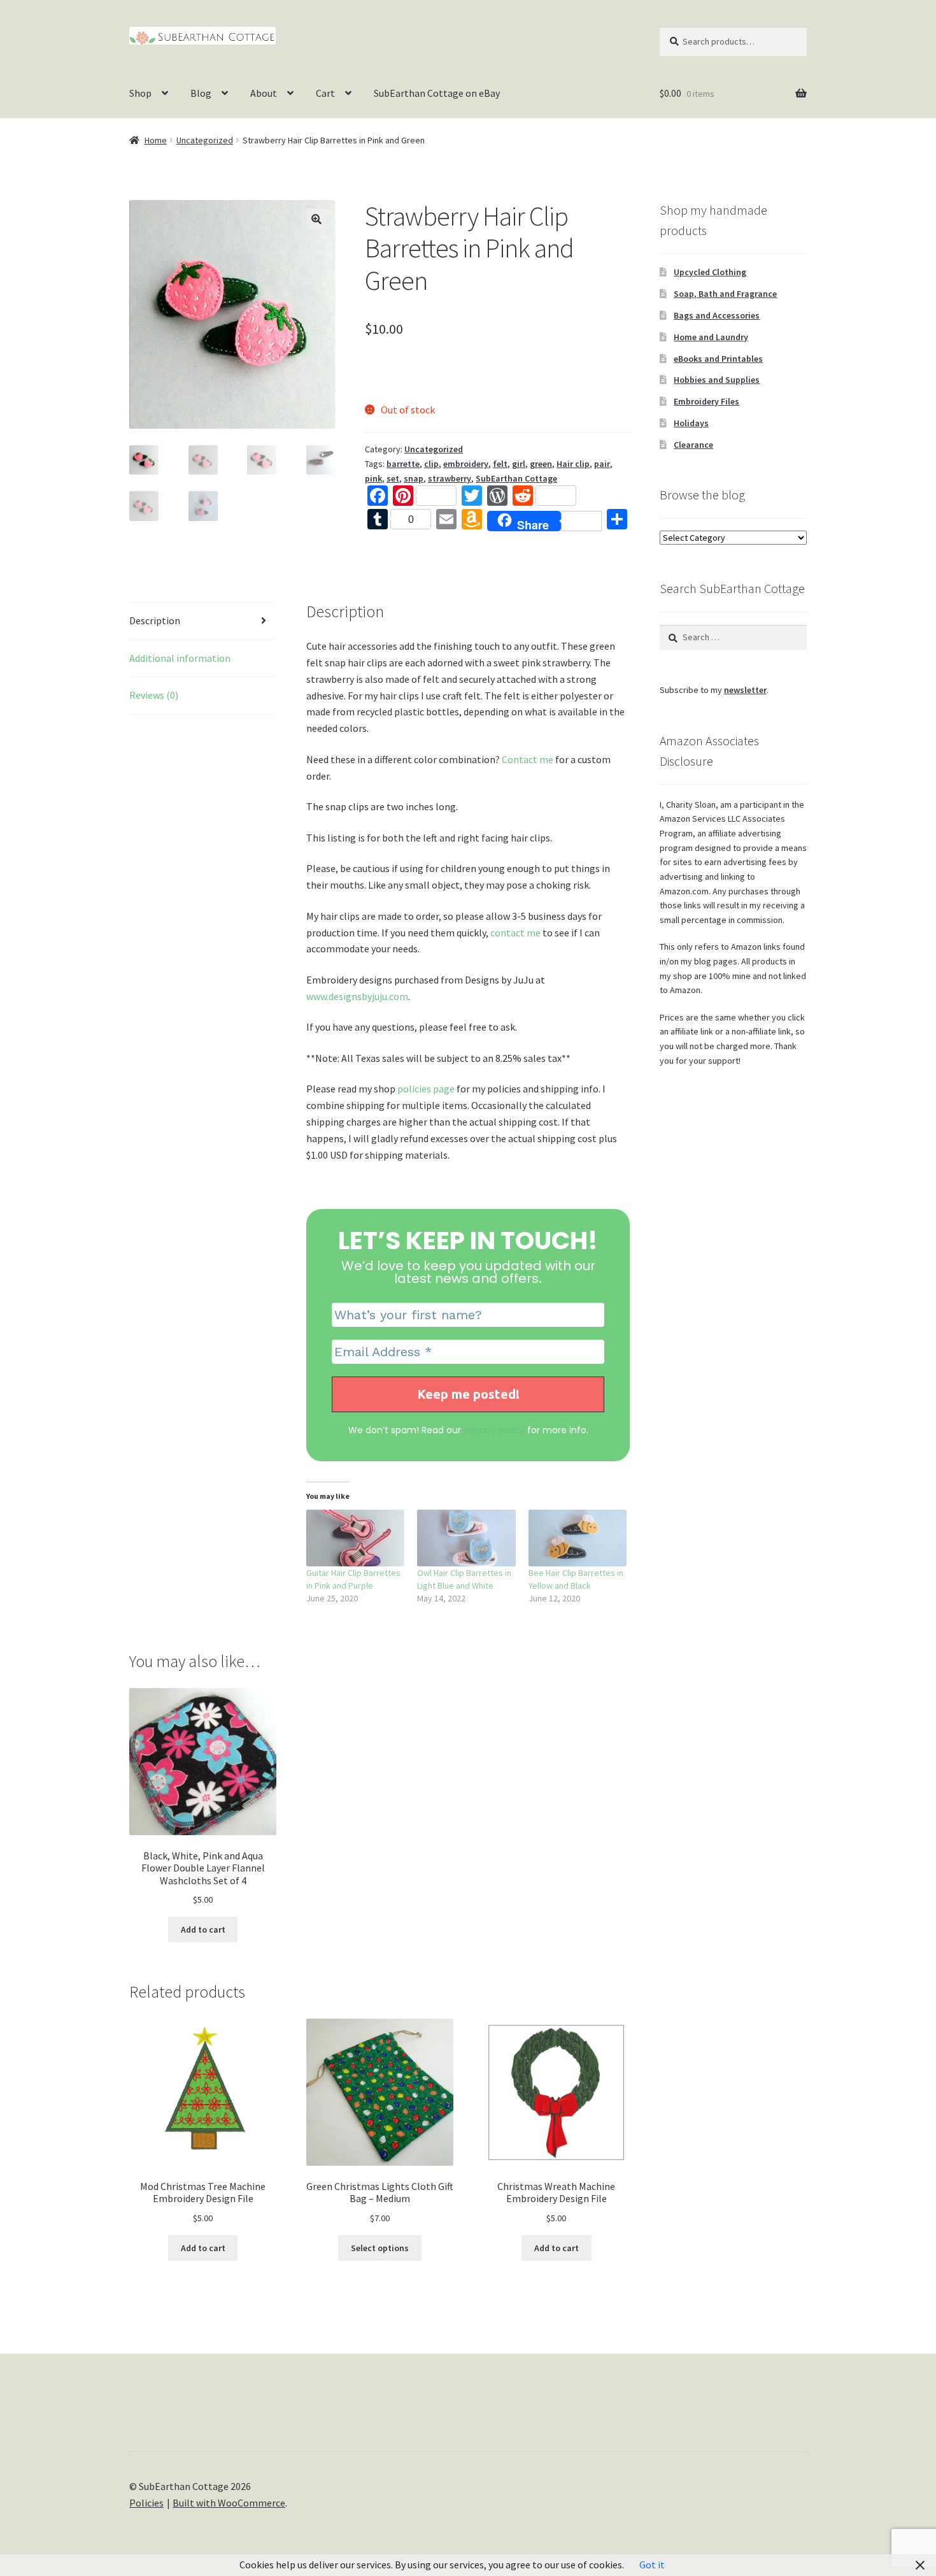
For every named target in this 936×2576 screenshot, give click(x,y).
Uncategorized (205, 140)
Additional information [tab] (180, 658)
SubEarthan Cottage (516, 478)
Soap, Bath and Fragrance (725, 294)
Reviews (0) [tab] (154, 695)
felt (500, 464)
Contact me (528, 759)
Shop (140, 93)
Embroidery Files (706, 401)
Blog (201, 93)
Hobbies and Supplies (717, 380)
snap (414, 478)
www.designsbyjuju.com (357, 996)
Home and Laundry (711, 337)
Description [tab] (155, 620)
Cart (325, 93)
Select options (380, 2248)
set (393, 478)
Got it (652, 2565)
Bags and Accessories (717, 315)
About (264, 93)
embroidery (466, 464)
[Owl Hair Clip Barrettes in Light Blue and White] (466, 1538)
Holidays (691, 423)
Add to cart (203, 1929)
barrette (403, 464)
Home (156, 140)
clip (431, 464)
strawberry (450, 478)
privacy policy (494, 1430)
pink (373, 478)
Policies (146, 2503)
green (541, 464)
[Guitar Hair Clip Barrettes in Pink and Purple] (356, 1538)
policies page (426, 1089)
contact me (515, 933)
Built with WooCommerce (229, 2503)
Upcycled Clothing (710, 272)
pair (602, 464)
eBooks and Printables (718, 359)
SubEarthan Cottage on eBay (437, 93)
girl (519, 464)
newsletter (745, 690)
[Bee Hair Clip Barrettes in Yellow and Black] (578, 1538)
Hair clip (573, 464)
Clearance (693, 445)
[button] (316, 219)
